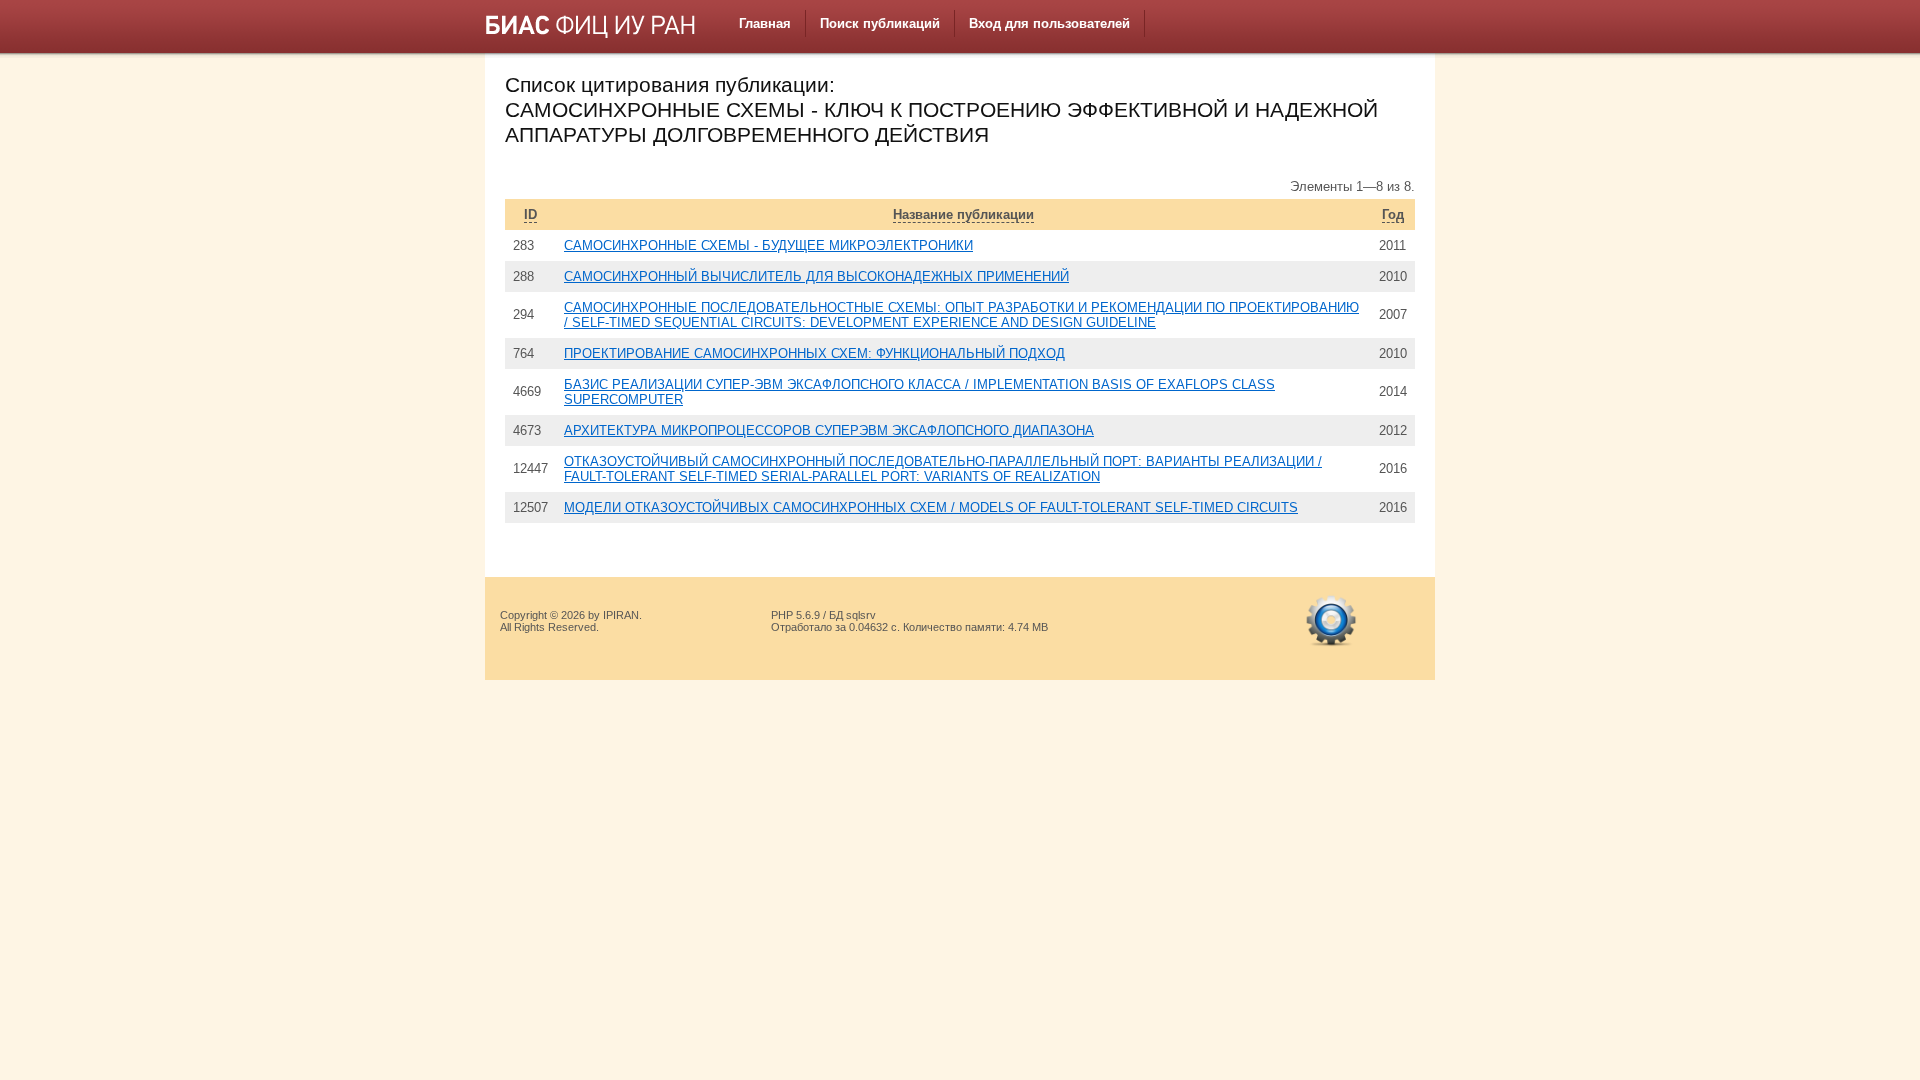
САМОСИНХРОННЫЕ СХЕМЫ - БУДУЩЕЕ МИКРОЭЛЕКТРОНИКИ (768, 245)
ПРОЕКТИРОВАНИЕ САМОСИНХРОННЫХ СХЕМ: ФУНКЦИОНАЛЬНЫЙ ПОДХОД (814, 353)
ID (530, 214)
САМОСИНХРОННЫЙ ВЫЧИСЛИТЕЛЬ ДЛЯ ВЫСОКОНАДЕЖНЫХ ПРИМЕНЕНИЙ (816, 276)
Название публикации (963, 214)
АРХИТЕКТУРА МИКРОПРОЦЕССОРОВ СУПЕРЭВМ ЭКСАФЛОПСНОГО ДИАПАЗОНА (829, 430)
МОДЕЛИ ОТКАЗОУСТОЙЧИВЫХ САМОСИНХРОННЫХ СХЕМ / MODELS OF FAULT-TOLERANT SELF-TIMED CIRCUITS (931, 507)
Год (1393, 214)
